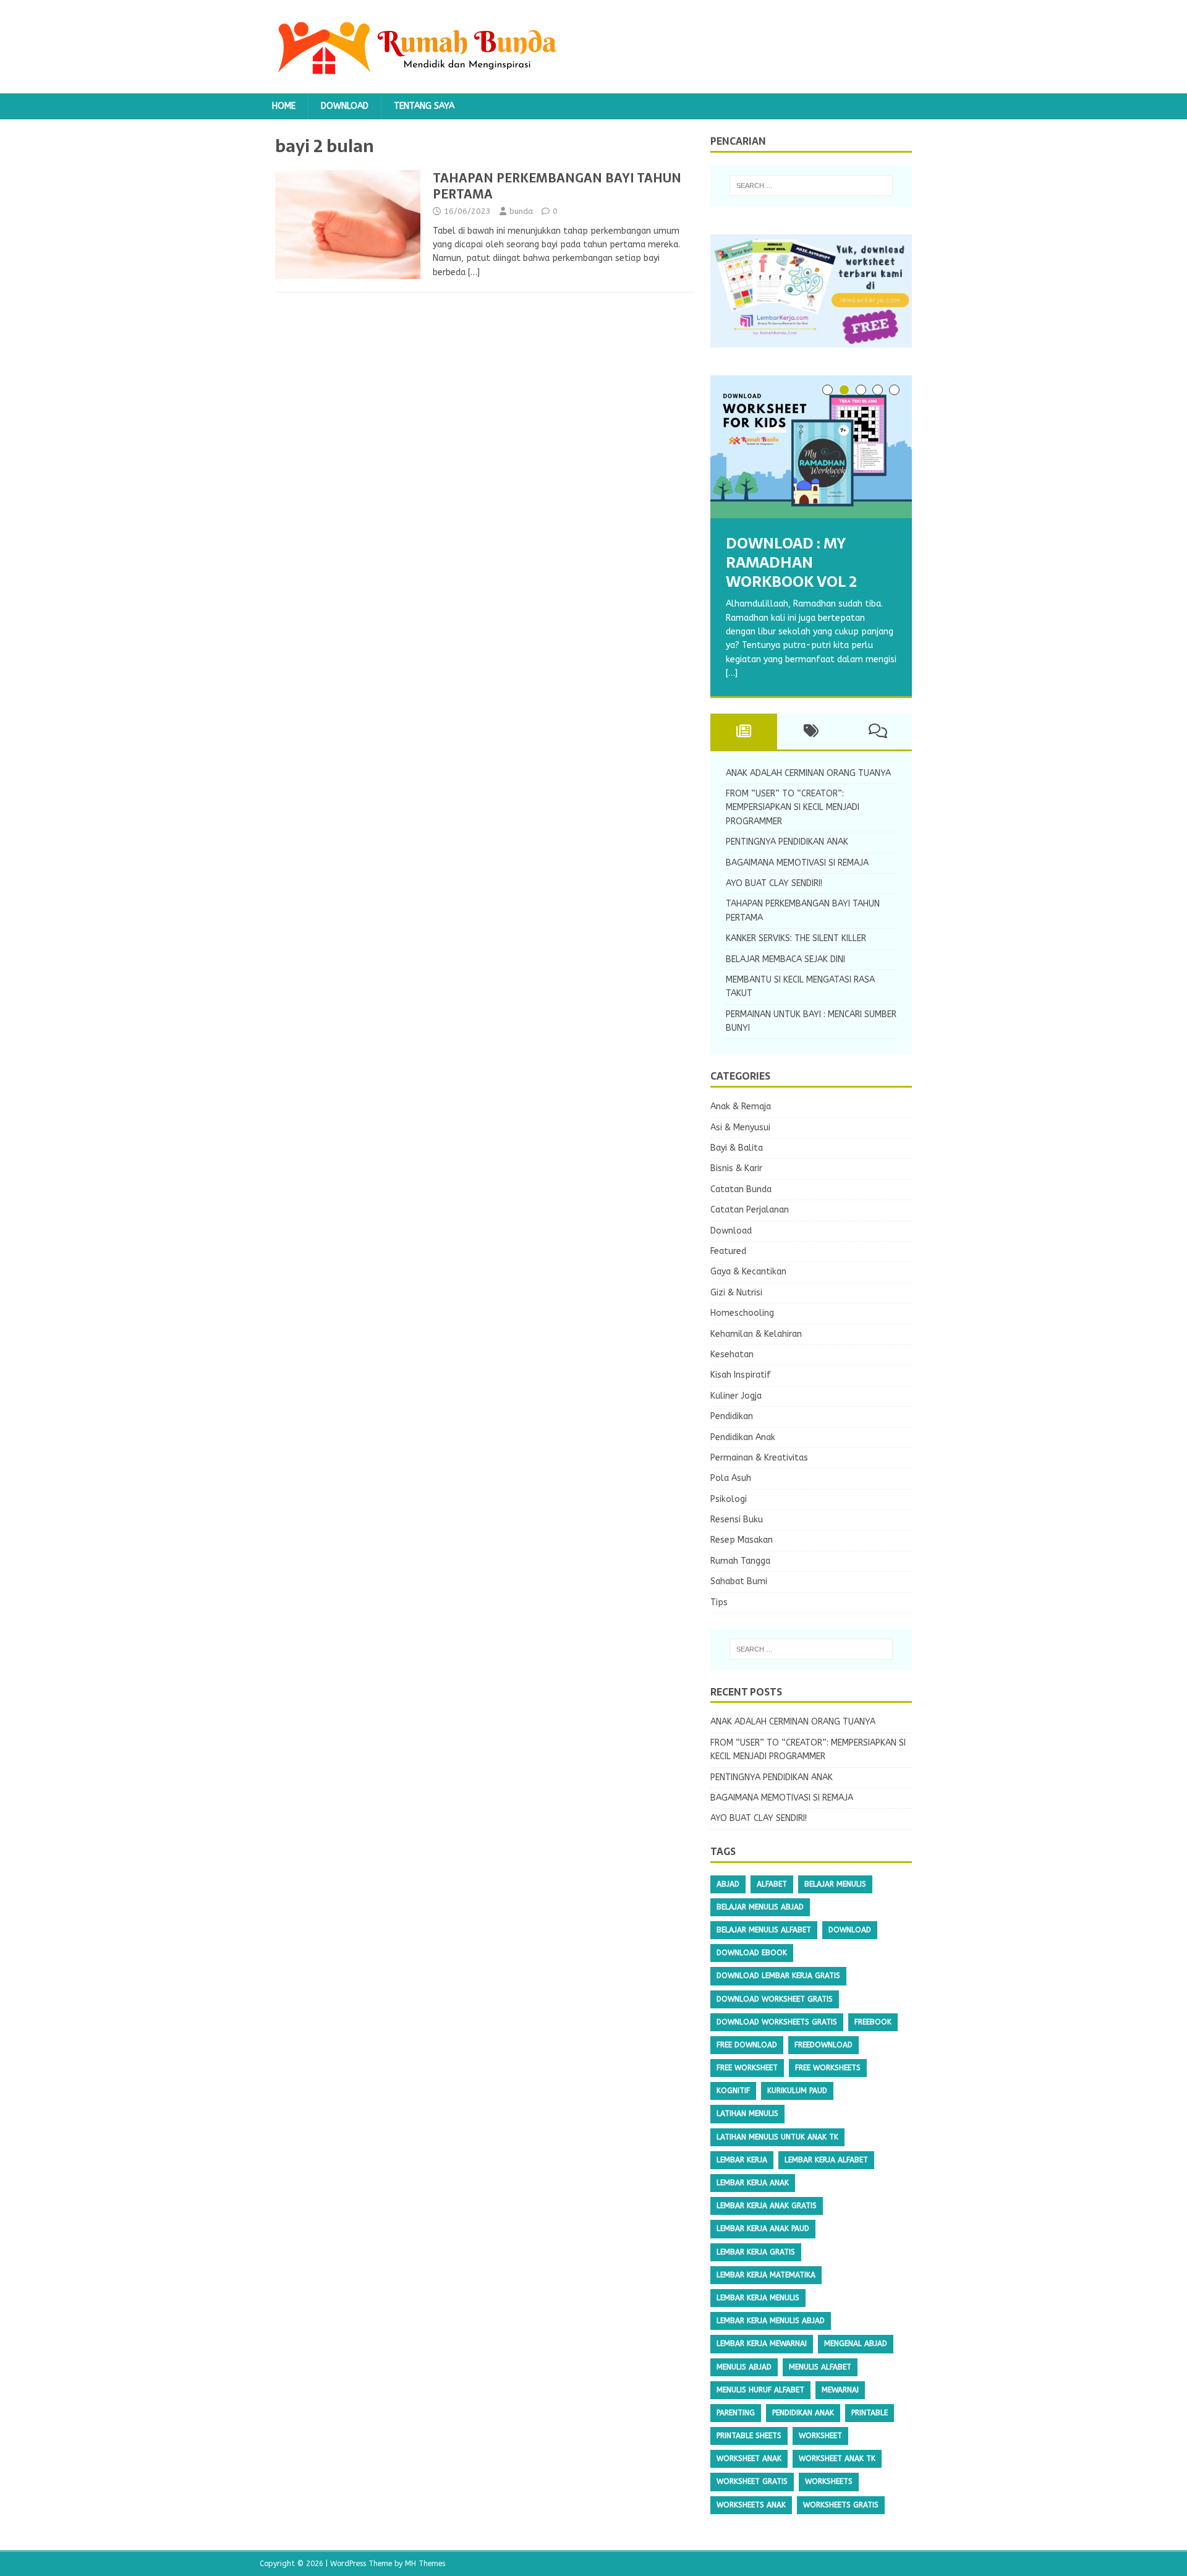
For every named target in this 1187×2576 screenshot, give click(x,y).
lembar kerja (742, 2160)
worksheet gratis (752, 2481)
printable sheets (749, 2436)
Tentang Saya (424, 106)
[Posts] (744, 731)
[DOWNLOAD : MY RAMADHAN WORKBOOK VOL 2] (811, 447)
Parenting (736, 2413)
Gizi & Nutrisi (736, 1293)
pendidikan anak (803, 2413)
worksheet (820, 2436)
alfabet (772, 1884)
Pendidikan (732, 1416)
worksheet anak (749, 2459)
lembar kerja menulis (758, 2298)
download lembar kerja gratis (778, 1976)
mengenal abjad (856, 2344)
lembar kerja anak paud (763, 2228)
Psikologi (729, 1499)
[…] (474, 272)
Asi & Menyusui (740, 1128)
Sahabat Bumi (739, 1581)
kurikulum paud (797, 2091)
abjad (728, 1884)
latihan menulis (747, 2113)
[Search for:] (811, 186)
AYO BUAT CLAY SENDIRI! (774, 883)
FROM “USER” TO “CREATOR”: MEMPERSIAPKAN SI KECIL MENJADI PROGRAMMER (793, 808)
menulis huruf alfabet (760, 2390)
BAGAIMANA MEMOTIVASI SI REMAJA (797, 863)
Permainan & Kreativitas (759, 1458)
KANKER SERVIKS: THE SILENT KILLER (796, 938)
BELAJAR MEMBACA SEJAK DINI (785, 959)
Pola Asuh (731, 1478)
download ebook (752, 1953)
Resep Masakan (742, 1540)
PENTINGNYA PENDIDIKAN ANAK (787, 842)
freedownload (823, 2045)
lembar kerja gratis (756, 2252)
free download (747, 2045)
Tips (719, 1602)
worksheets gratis (841, 2505)
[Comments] (878, 731)
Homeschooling (742, 1313)
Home (284, 106)
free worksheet (747, 2068)
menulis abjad (744, 2367)
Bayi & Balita (737, 1148)
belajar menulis (835, 1884)
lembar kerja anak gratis (767, 2206)
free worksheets (828, 2068)
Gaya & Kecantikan (748, 1272)
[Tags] (811, 731)
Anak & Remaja (741, 1107)
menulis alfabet (820, 2367)
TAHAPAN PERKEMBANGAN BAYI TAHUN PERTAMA (557, 186)
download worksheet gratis (775, 1999)
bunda (521, 211)
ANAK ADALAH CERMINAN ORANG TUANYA (808, 773)
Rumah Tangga (740, 1561)
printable (870, 2413)
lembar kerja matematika (766, 2275)
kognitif (733, 2091)
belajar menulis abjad (760, 1907)
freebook (873, 2022)
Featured (728, 1251)
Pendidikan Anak (743, 1437)
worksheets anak (751, 2505)
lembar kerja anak (753, 2183)
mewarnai (840, 2390)
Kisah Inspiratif (741, 1375)
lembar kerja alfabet (826, 2160)
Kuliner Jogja (736, 1396)
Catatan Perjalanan (750, 1210)
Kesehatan (732, 1354)
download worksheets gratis (777, 2022)
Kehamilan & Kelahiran (756, 1334)
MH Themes (425, 2564)
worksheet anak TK (837, 2459)
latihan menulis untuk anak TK (777, 2137)
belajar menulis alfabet (764, 1930)
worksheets (829, 2481)
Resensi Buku (737, 1520)
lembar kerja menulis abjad (771, 2321)
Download (345, 106)
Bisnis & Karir (736, 1168)
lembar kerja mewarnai (762, 2344)
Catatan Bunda (741, 1189)
